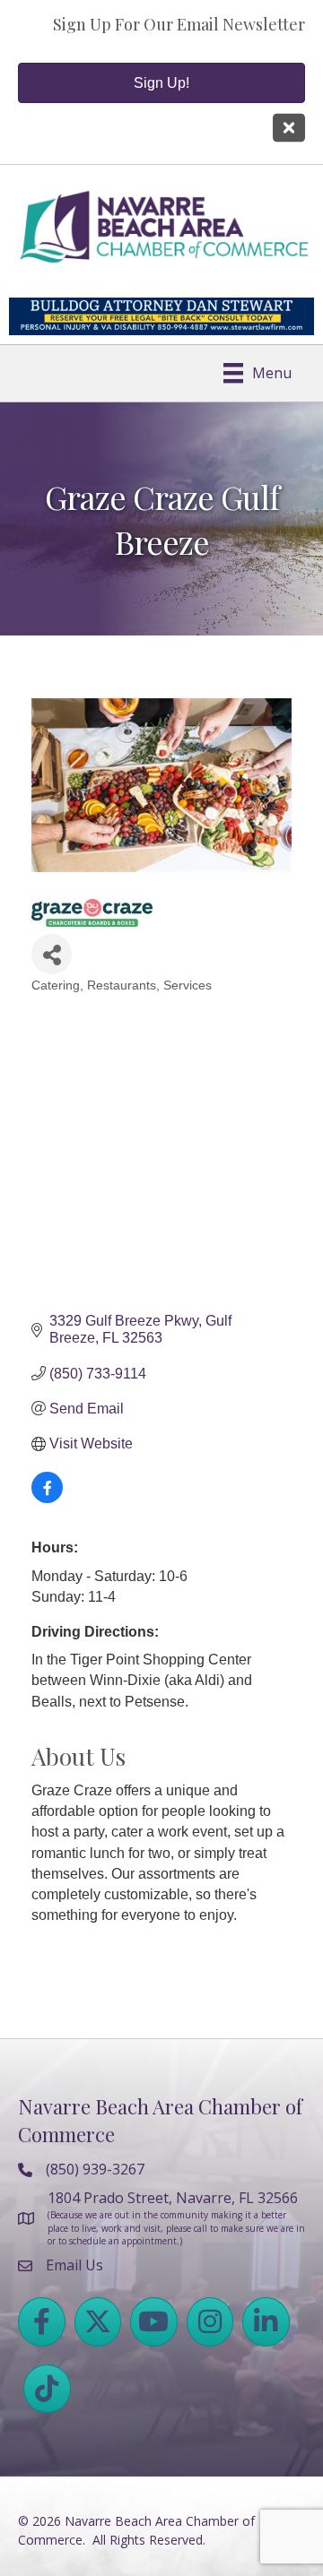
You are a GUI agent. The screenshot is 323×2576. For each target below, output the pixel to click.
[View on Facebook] (47, 1498)
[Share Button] (52, 954)
